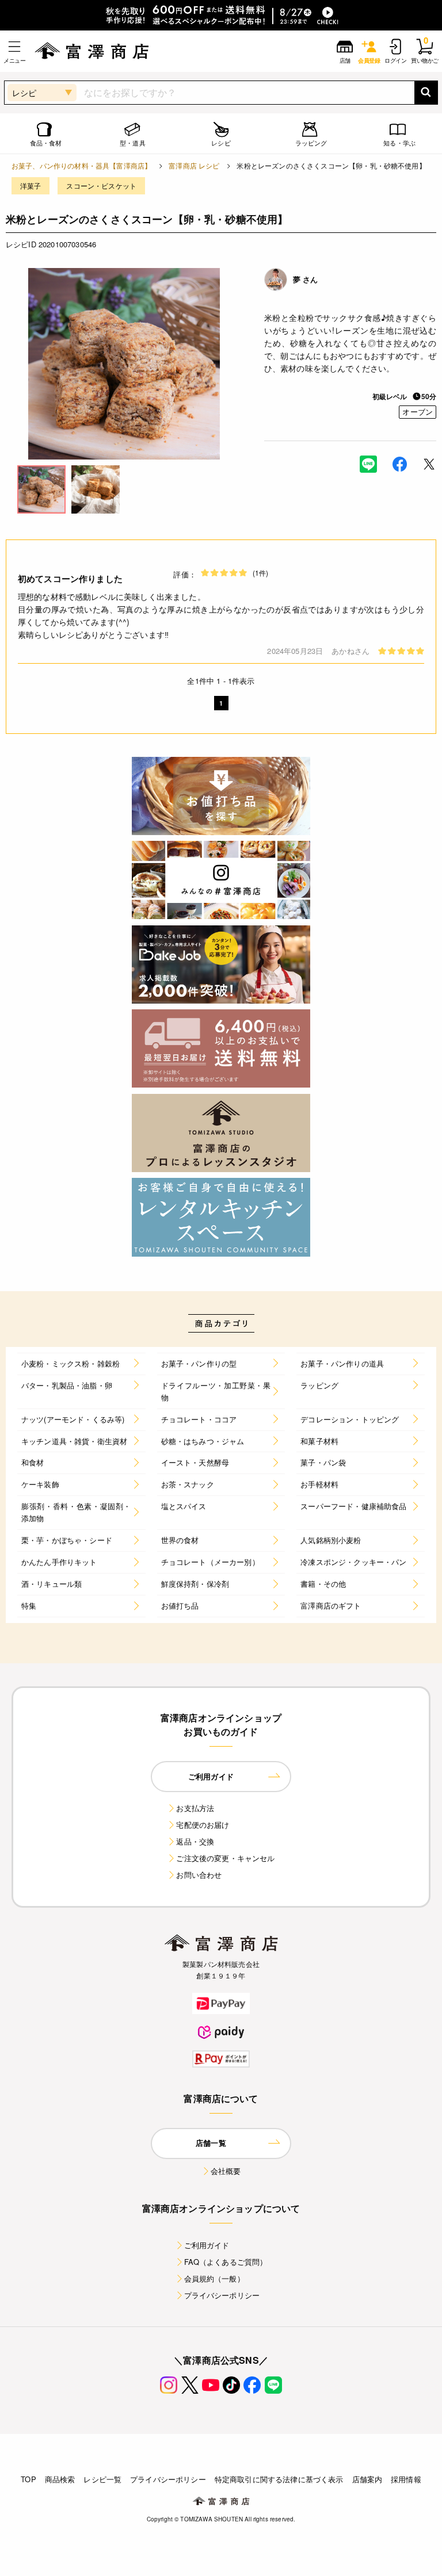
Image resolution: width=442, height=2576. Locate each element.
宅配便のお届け (203, 1825)
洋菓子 (31, 185)
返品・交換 (195, 1841)
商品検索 (60, 2479)
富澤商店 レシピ (194, 165)
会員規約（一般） (214, 2278)
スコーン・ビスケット (101, 185)
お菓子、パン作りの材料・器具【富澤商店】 (81, 165)
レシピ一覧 (102, 2479)
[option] (124, 364)
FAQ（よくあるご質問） (226, 2262)
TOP (28, 2479)
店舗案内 (367, 2479)
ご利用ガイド (207, 2245)
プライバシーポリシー (222, 2295)
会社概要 (226, 2171)
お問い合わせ (199, 1875)
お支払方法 (195, 1808)
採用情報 (406, 2479)
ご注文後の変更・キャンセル (225, 1858)
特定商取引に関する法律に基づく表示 (279, 2479)
